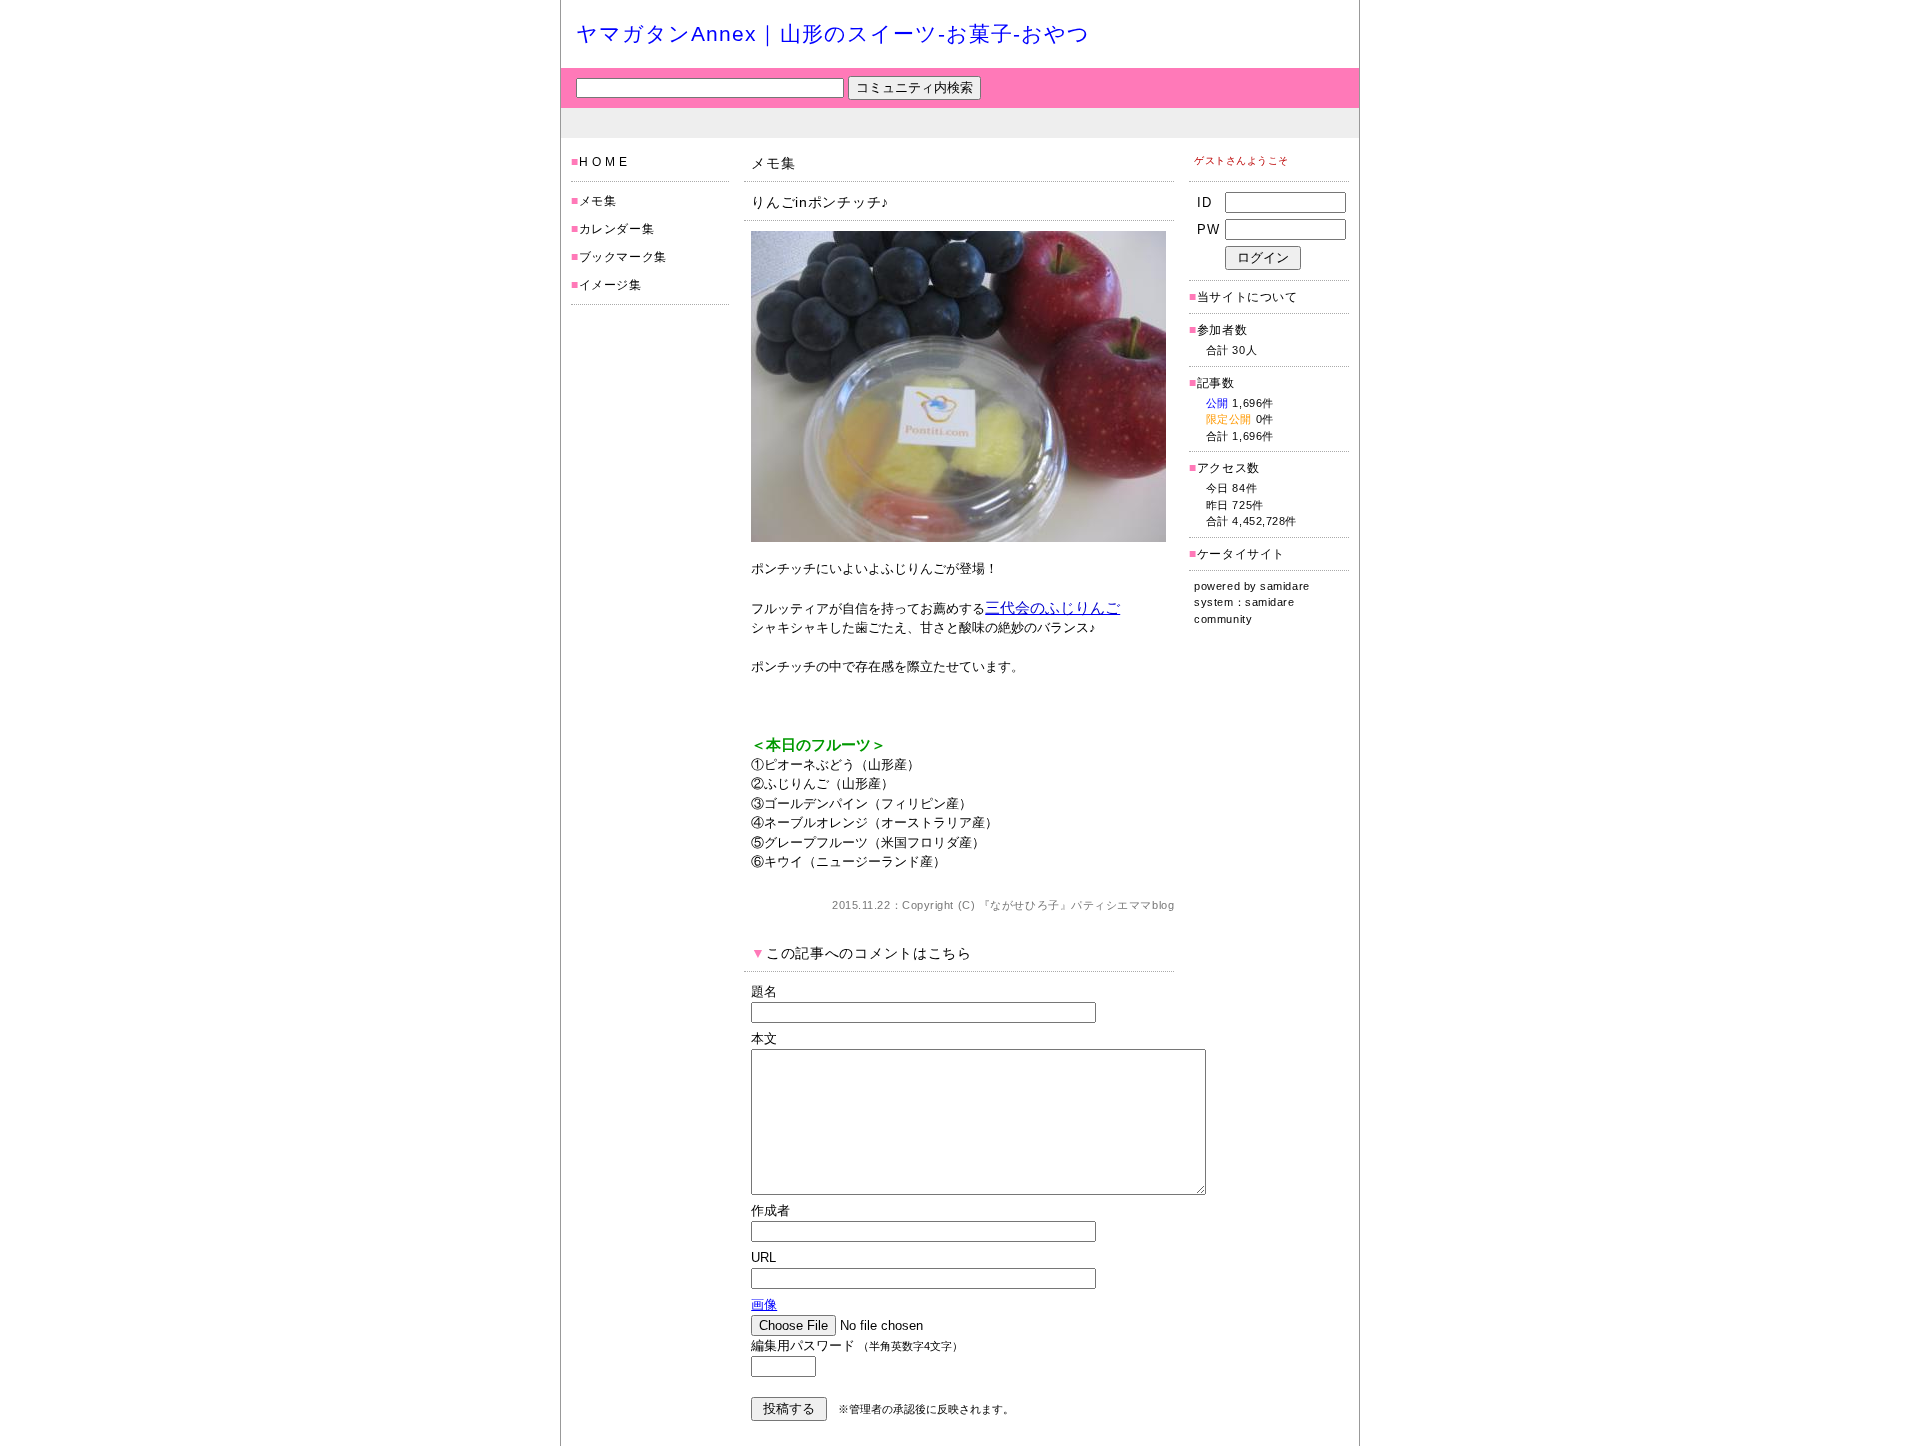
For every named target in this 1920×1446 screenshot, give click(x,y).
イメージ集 (610, 285)
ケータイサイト (1241, 554)
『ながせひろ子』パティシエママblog (1076, 905)
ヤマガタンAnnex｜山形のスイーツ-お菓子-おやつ (833, 33)
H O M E (603, 162)
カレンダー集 (617, 229)
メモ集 (598, 201)
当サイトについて (1247, 297)
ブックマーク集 (623, 257)
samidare (1284, 586)
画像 (764, 1304)
